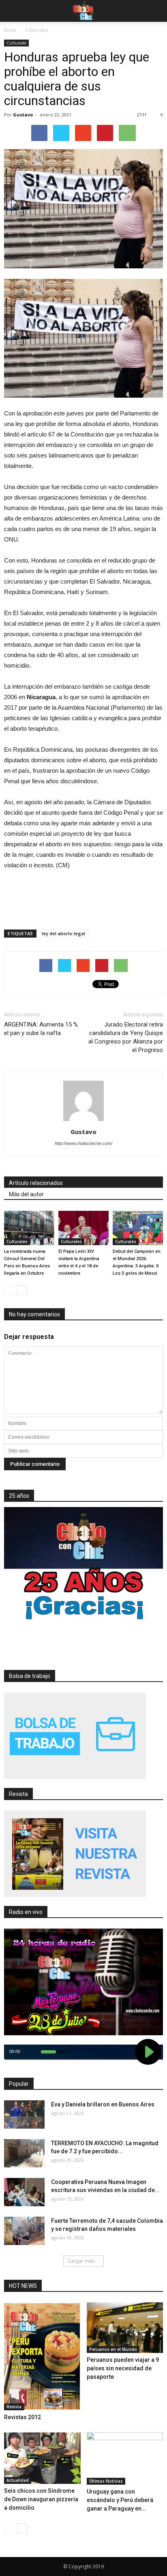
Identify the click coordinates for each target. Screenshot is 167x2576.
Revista (14, 2407)
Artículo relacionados (36, 1183)
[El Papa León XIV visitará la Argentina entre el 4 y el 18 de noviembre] (83, 1228)
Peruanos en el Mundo (113, 2349)
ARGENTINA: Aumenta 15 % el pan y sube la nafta (41, 1029)
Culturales (16, 43)
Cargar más (81, 2261)
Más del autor (26, 1194)
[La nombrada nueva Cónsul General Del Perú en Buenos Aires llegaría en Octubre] (29, 1228)
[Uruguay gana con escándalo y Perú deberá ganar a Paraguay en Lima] (125, 2458)
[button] (156, 11)
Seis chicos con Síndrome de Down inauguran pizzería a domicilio (41, 2499)
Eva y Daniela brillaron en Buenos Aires (103, 2104)
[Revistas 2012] (42, 2356)
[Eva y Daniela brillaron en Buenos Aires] (24, 2114)
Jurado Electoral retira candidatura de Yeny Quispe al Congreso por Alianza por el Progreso (126, 1037)
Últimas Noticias (106, 2481)
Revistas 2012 (22, 2417)
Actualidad (18, 2480)
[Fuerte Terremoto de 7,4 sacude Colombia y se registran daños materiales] (24, 2231)
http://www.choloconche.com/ (83, 1143)
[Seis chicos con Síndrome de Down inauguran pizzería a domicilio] (42, 2458)
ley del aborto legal (63, 933)
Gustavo (23, 115)
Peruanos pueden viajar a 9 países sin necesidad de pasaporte (123, 2368)
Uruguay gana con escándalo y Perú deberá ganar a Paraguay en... (120, 2500)
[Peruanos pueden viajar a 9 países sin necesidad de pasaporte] (125, 2328)
